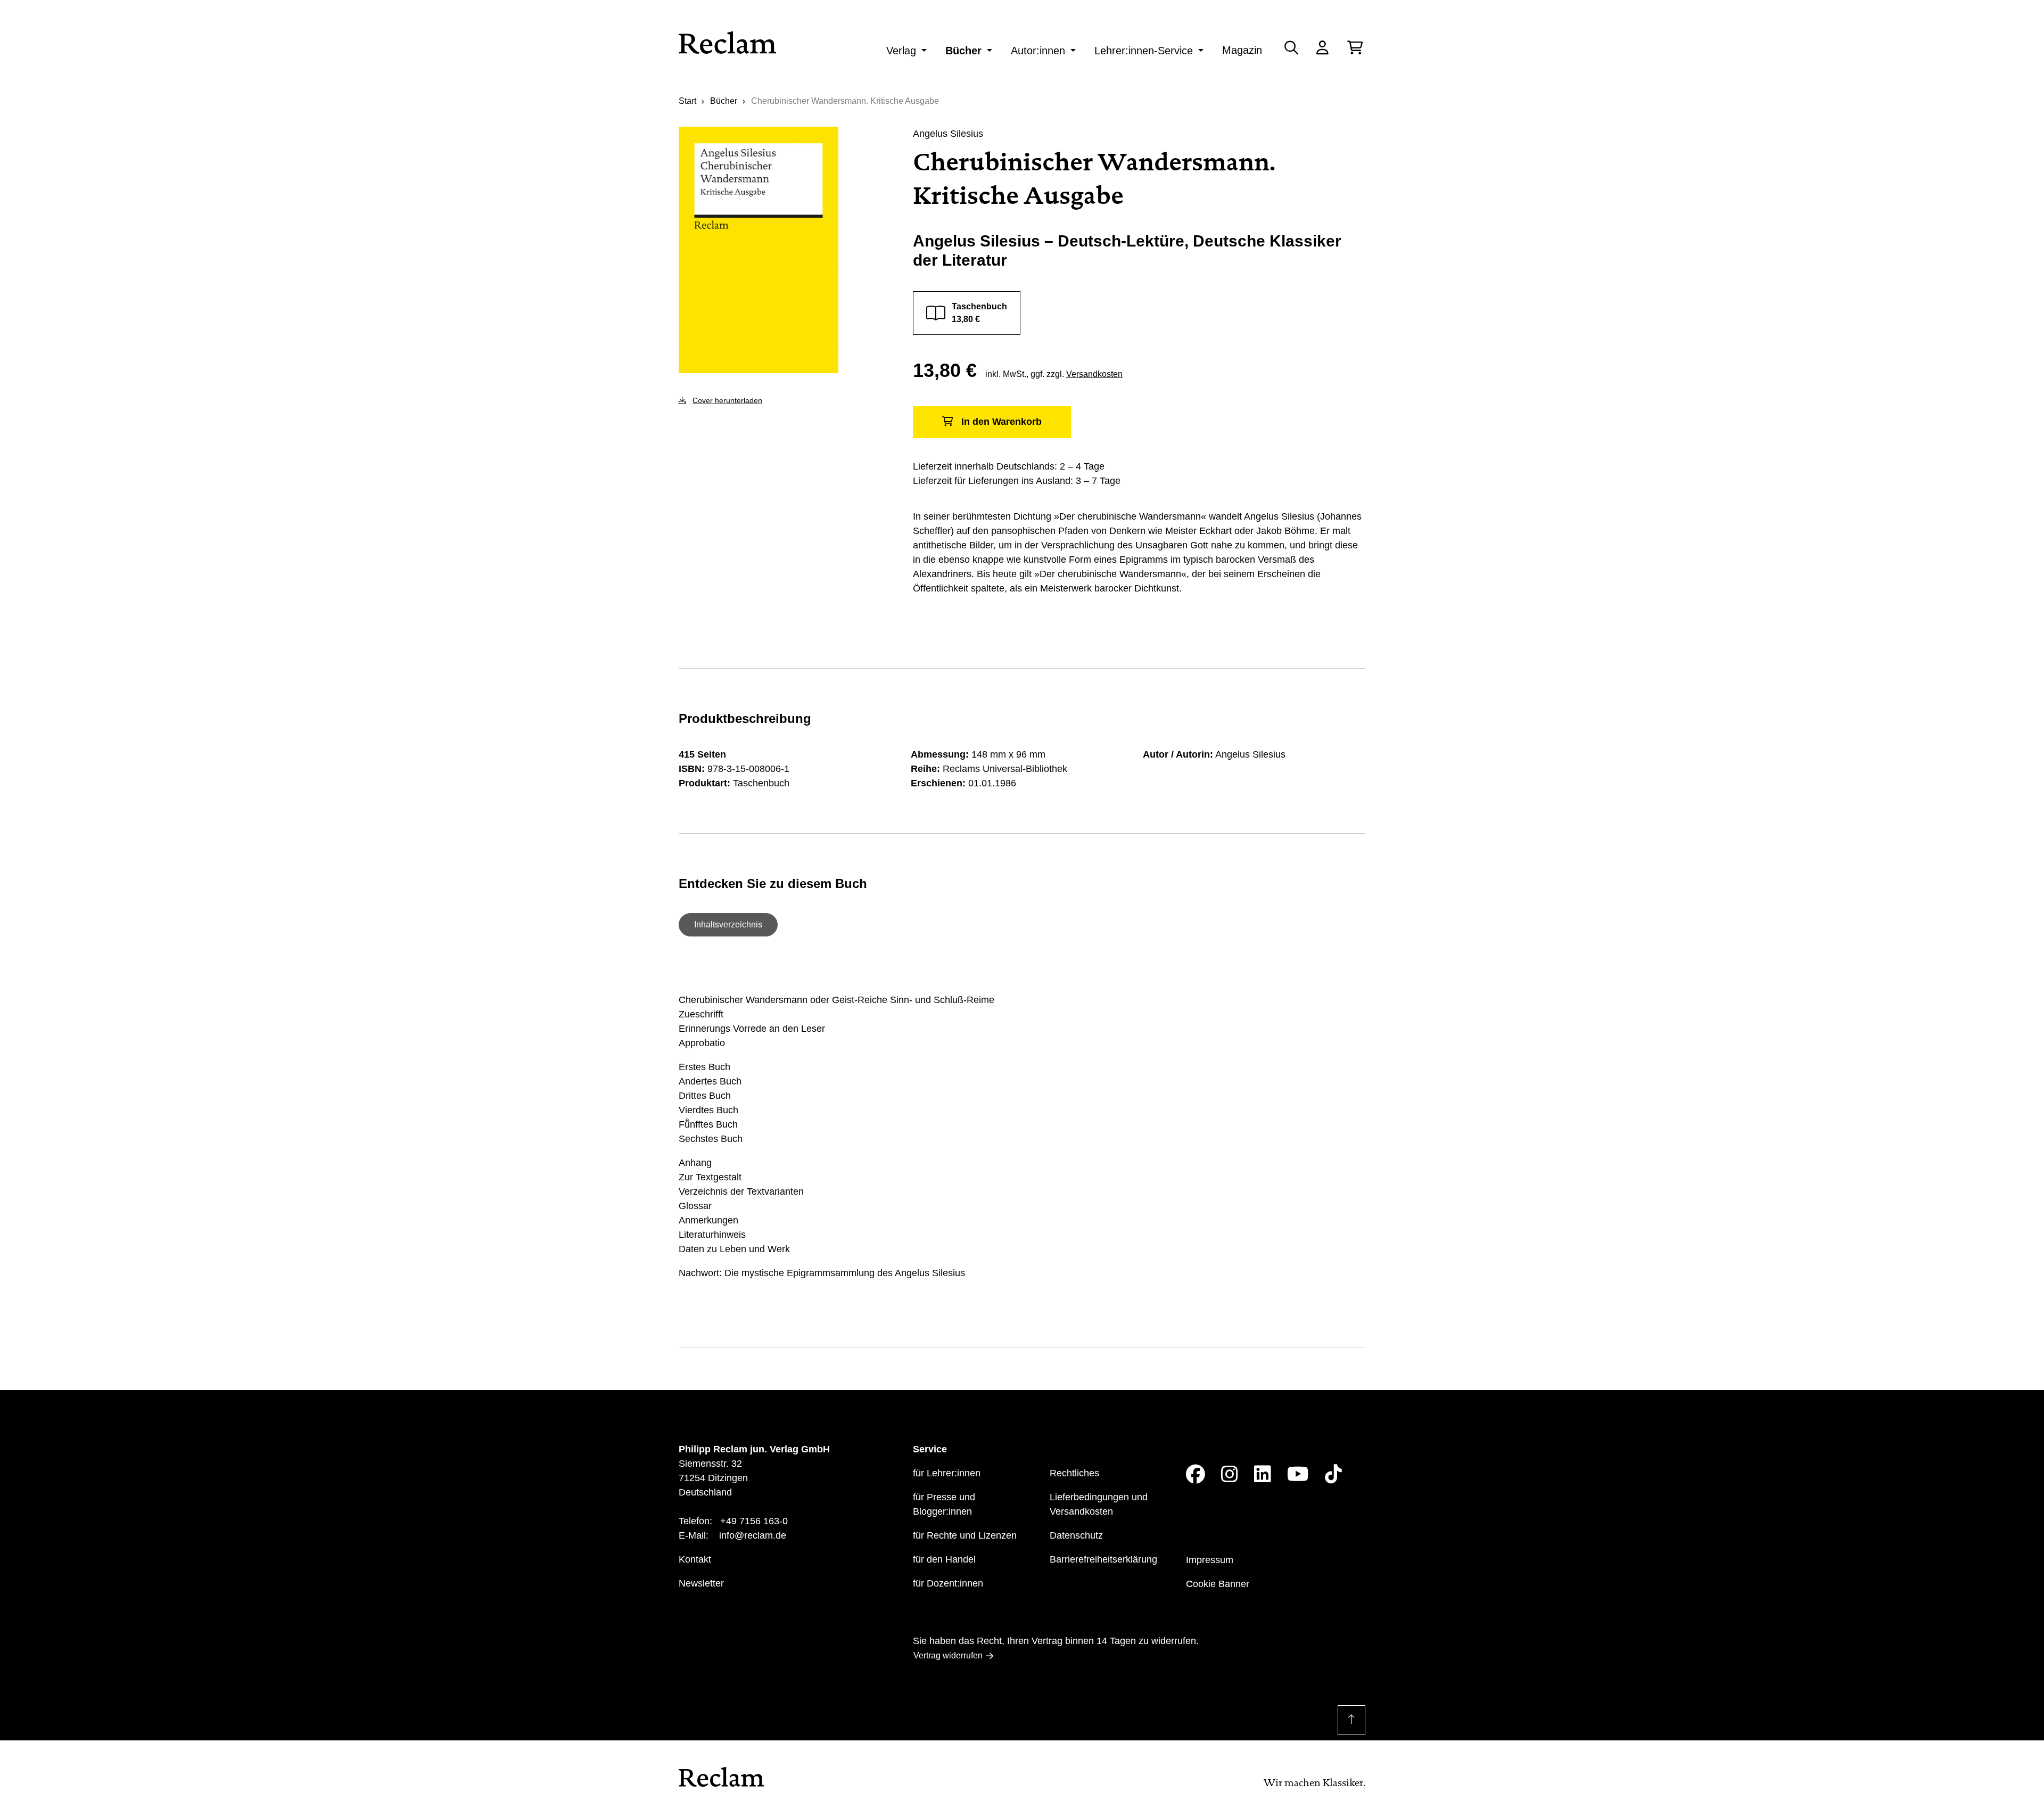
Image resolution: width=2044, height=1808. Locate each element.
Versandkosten (1094, 374)
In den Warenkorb (1002, 422)
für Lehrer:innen (947, 1473)
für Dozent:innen (948, 1583)
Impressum (1210, 1560)
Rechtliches (1074, 1473)
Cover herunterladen (727, 400)
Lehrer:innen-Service (1144, 51)
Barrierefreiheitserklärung (1103, 1559)
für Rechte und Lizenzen (965, 1535)
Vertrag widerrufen (948, 1655)
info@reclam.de (753, 1535)
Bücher (963, 51)
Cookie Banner (1218, 1584)
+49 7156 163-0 (754, 1521)
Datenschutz (1076, 1535)
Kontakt (695, 1559)
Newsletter (701, 1583)
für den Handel (944, 1559)
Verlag (901, 51)
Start (687, 101)
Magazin (1242, 50)
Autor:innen (1038, 51)
